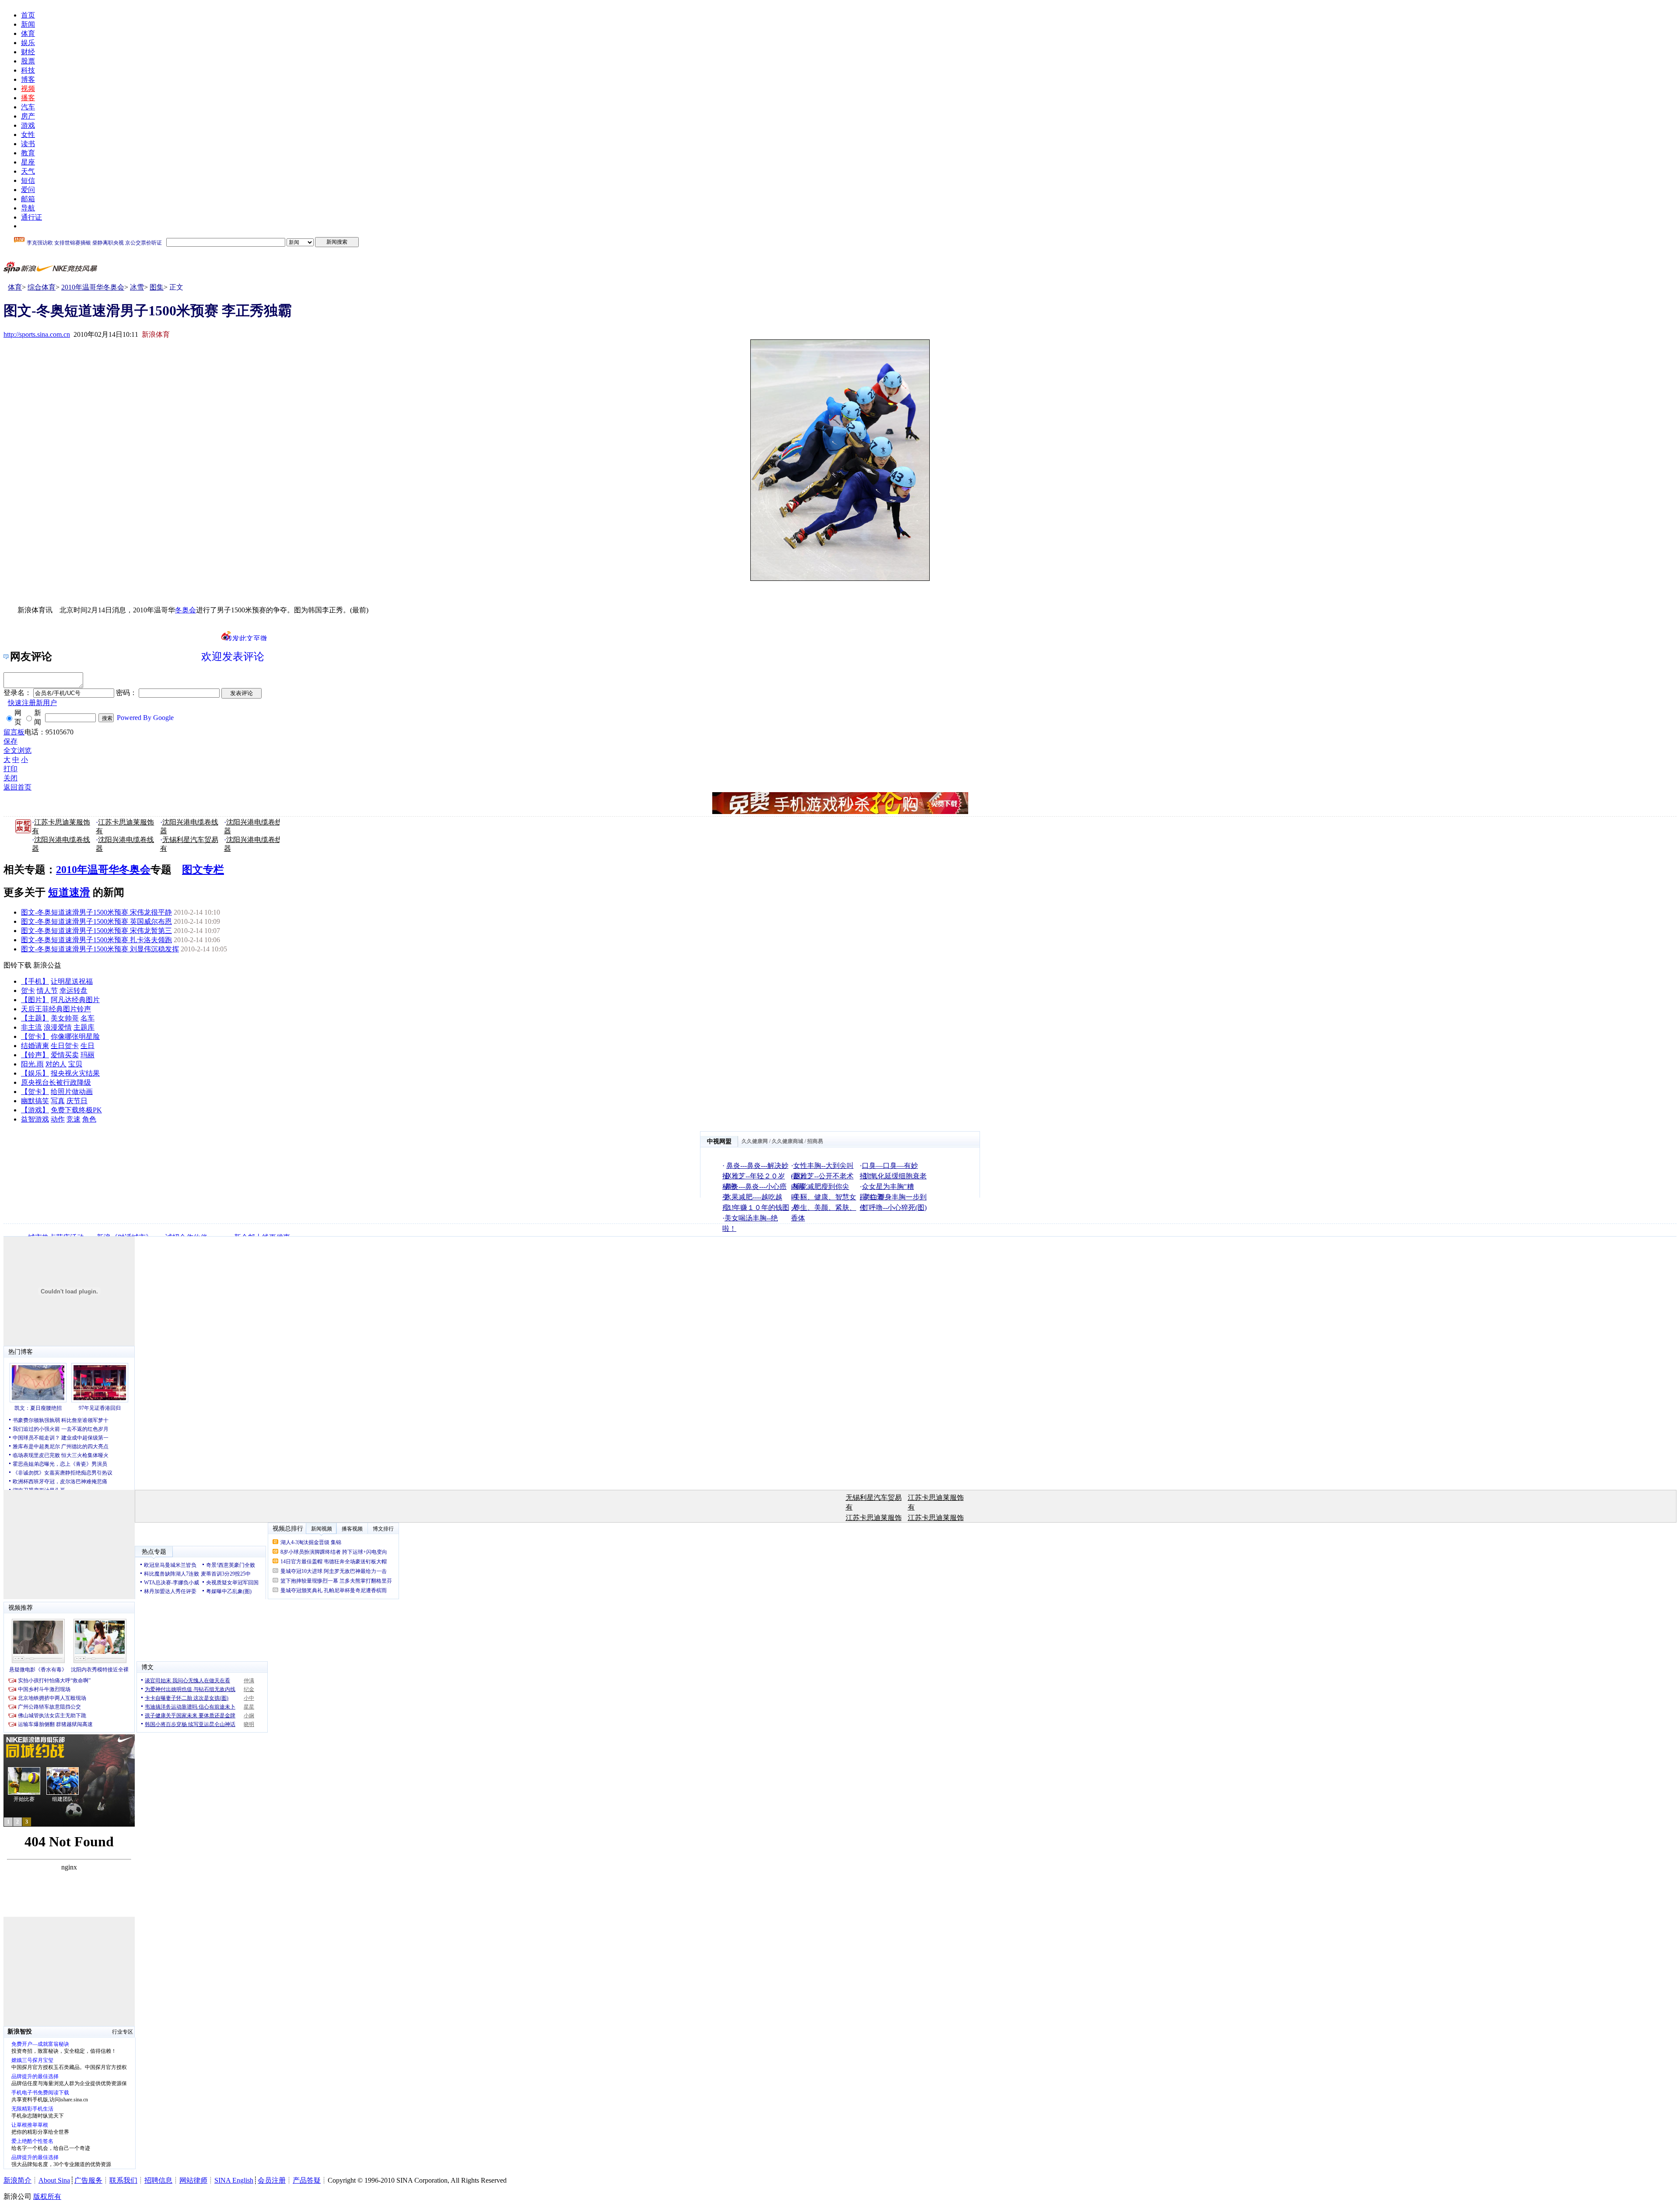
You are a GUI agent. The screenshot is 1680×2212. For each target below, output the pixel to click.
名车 (87, 1018)
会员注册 (272, 2180)
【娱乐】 (35, 1073)
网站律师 (193, 2180)
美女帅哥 (65, 1018)
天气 (28, 171)
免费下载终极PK (76, 1110)
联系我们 (123, 2180)
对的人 (56, 1064)
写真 (58, 1101)
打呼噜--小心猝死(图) (894, 1207)
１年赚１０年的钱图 (758, 1207)
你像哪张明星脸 (75, 1036)
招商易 (815, 1141)
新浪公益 (47, 965)
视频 (28, 89)
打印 (10, 769)
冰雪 (137, 287)
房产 (28, 116)
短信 (28, 180)
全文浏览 (17, 750)
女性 (28, 135)
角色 (89, 1119)
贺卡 (28, 991)
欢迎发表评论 (233, 657)
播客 (28, 98)
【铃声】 (35, 1055)
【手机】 (35, 981)
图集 (157, 287)
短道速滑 (69, 892)
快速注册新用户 (32, 703)
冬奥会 (185, 610)
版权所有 (47, 2196)
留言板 (14, 732)
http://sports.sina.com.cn (37, 334)
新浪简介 (17, 2180)
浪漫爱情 (58, 1027)
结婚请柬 (35, 1046)
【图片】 (35, 1000)
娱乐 (28, 43)
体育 (28, 33)
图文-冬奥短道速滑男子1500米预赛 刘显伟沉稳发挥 (100, 949)
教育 (28, 153)
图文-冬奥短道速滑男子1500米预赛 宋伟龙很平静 (96, 912)
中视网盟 (719, 1141)
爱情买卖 (65, 1055)
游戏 (28, 125)
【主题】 (35, 1018)
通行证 (31, 217)
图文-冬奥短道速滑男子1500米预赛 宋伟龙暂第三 (96, 931)
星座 (28, 162)
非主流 (31, 1027)
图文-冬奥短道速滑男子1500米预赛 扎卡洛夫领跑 (96, 940)
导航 (28, 208)
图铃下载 (17, 965)
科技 (28, 70)
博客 (28, 79)
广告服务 (88, 2180)
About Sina (54, 2180)
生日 (87, 1046)
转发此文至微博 (246, 638)
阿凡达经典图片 (75, 1000)
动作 (58, 1119)
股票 (28, 61)
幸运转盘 (73, 991)
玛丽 (87, 1055)
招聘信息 (158, 2180)
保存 (10, 741)
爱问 (28, 190)
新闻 (28, 24)
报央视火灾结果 (75, 1073)
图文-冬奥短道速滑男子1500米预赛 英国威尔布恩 (96, 921)
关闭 (10, 778)
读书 (28, 144)
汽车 (28, 107)
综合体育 (42, 287)
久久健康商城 (787, 1141)
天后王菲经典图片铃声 (56, 1009)
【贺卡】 (35, 1036)
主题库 (84, 1027)
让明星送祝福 (72, 981)
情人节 (47, 991)
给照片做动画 (72, 1092)
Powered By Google (145, 718)
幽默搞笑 (35, 1101)
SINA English (234, 2180)
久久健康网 (755, 1141)
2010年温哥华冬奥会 (93, 287)
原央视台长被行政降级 (56, 1082)
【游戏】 (35, 1110)
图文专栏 (203, 870)
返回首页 (17, 787)
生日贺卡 (65, 1046)
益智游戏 (35, 1119)
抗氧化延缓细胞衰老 (895, 1176)
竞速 (73, 1119)
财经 (28, 52)
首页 (28, 15)
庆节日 (77, 1101)
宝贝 (75, 1064)
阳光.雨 (32, 1064)
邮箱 (28, 199)
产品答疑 (307, 2180)
